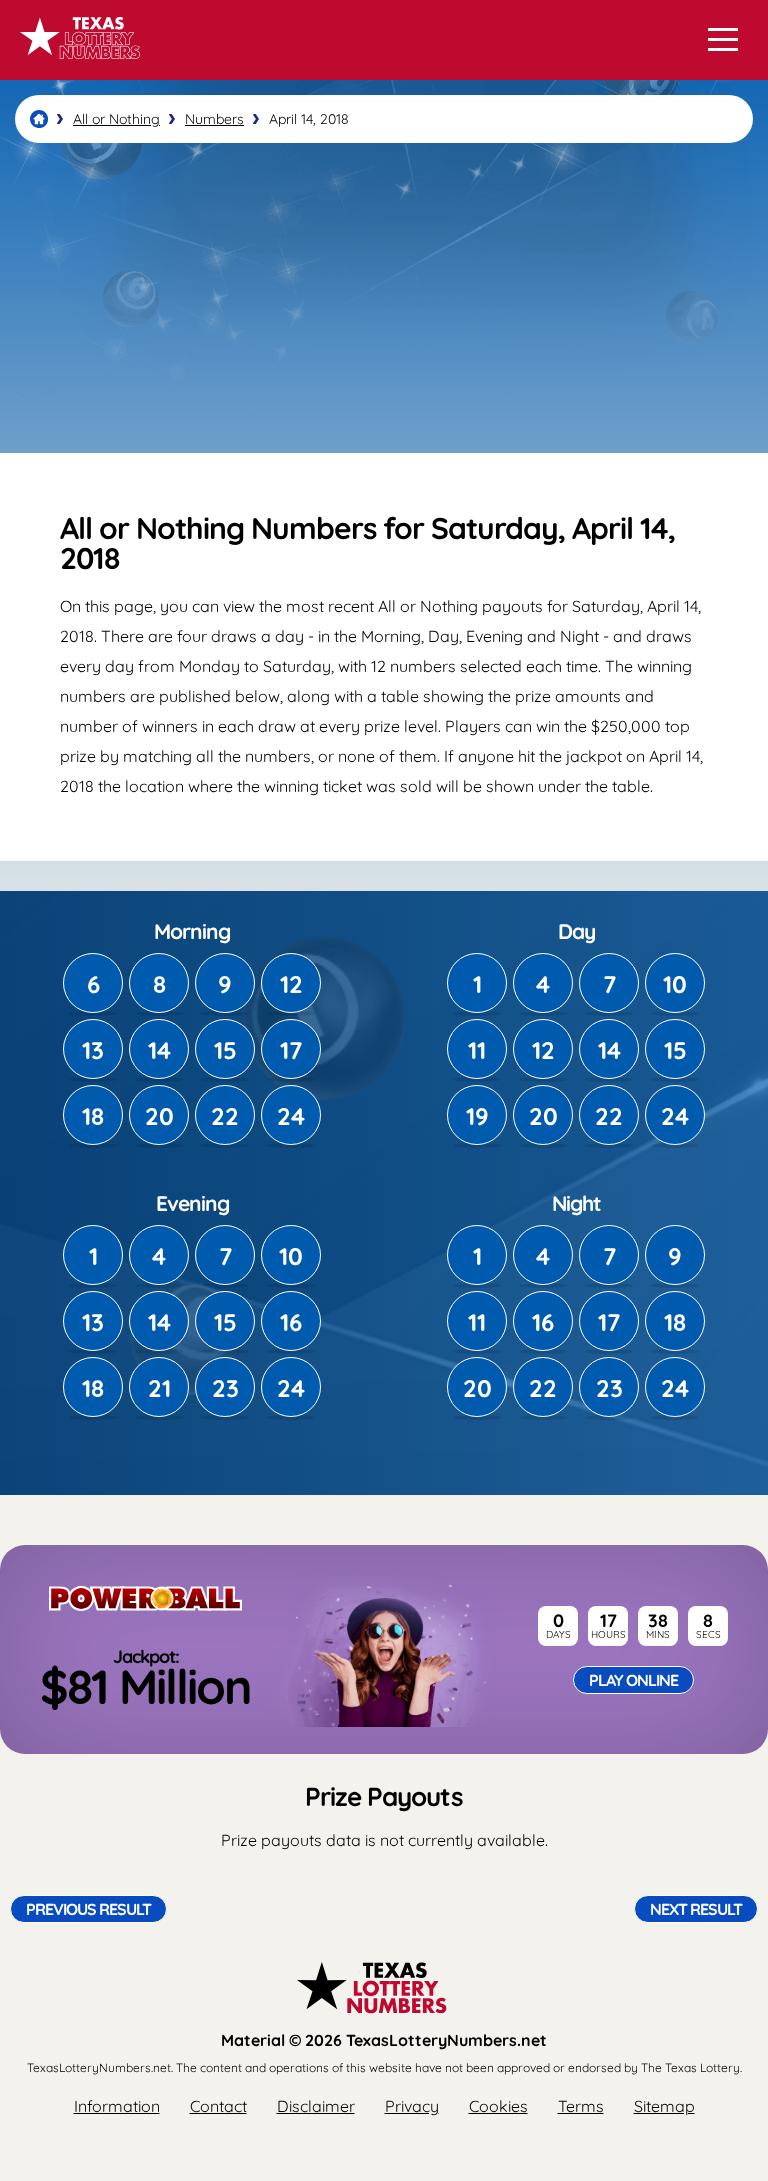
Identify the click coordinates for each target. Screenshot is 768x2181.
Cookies (498, 2106)
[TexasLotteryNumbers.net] (77, 68)
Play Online (633, 1680)
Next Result (696, 1909)
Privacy (412, 2106)
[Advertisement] (384, 298)
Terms (581, 2106)
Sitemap (664, 2106)
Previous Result (88, 1909)
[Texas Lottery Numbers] (39, 119)
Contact (218, 2106)
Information (117, 2106)
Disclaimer (316, 2106)
